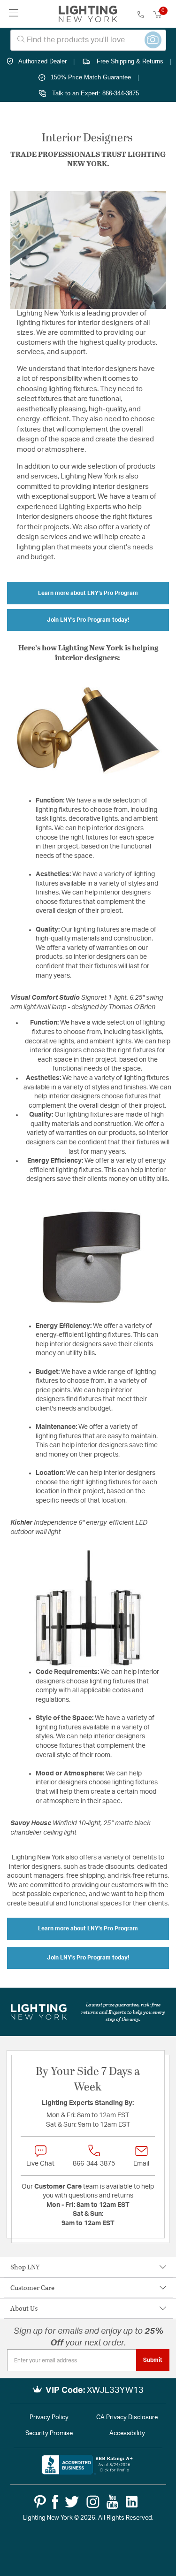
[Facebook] (55, 2502)
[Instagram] (93, 2502)
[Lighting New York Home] (88, 14)
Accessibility (127, 2433)
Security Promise (49, 2433)
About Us (24, 2308)
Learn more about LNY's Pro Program (88, 593)
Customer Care (32, 2287)
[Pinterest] (40, 2502)
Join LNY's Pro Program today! (88, 620)
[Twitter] (72, 2502)
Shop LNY (25, 2267)
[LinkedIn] (132, 2502)
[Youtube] (112, 2502)
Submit (153, 2360)
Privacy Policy (49, 2418)
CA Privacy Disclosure (127, 2418)
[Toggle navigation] (14, 14)
